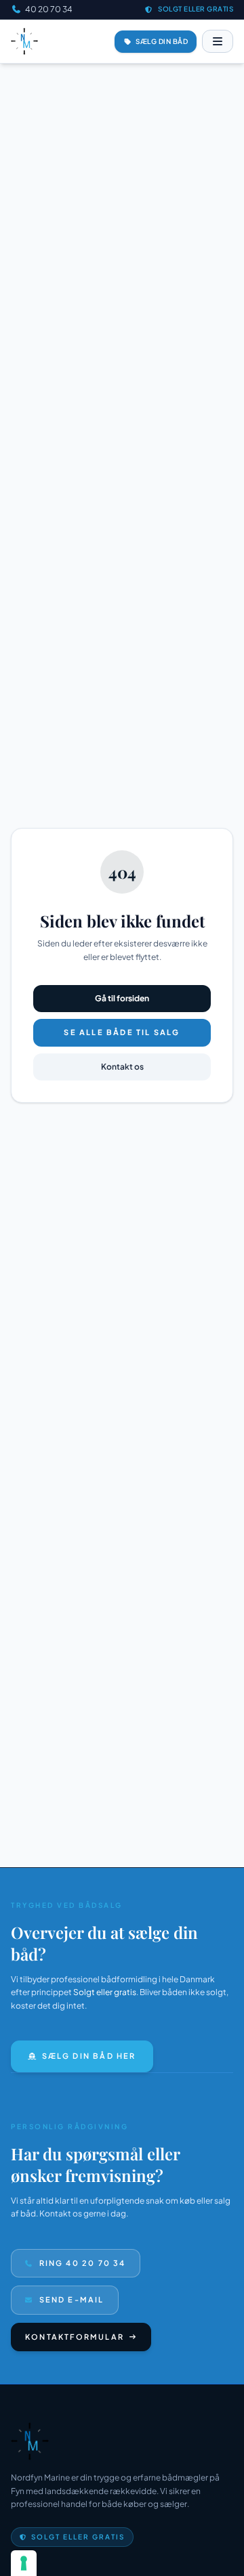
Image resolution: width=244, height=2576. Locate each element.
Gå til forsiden (122, 998)
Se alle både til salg (122, 1032)
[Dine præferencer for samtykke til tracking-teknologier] (24, 2563)
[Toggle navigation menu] (218, 41)
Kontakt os (122, 1067)
